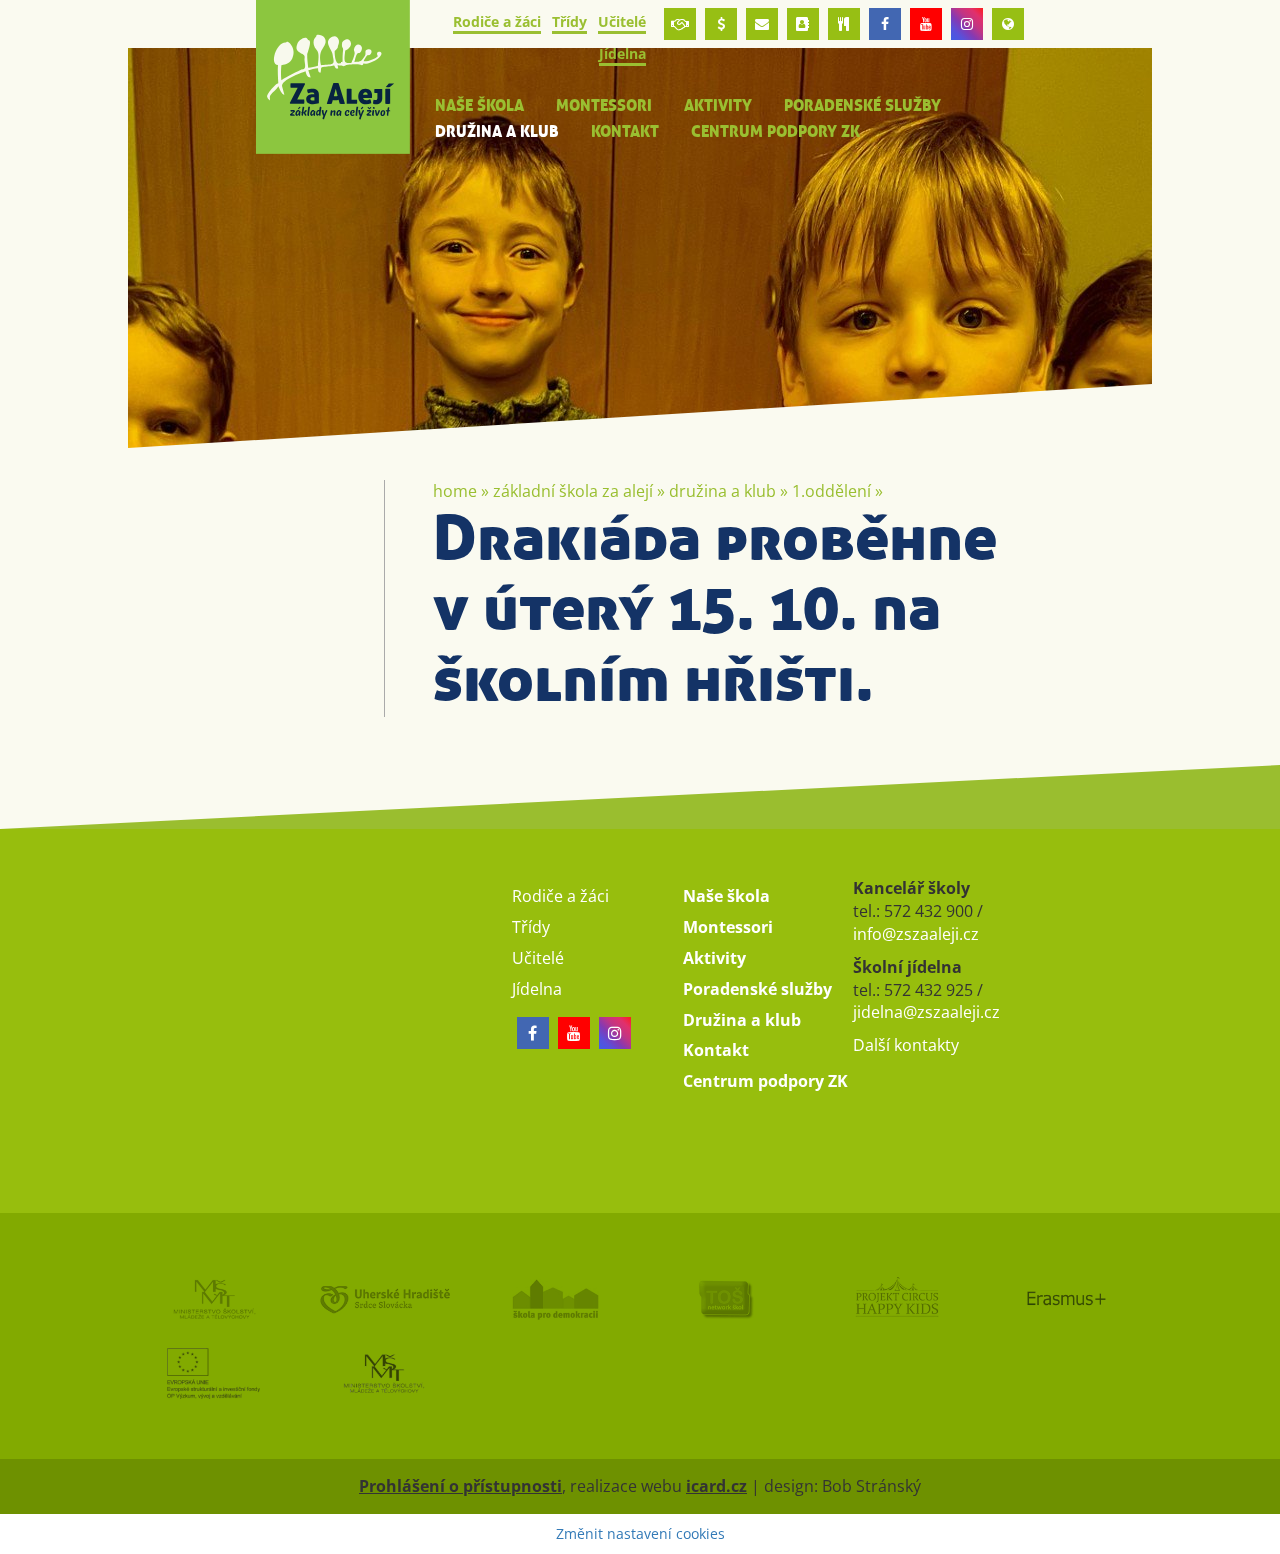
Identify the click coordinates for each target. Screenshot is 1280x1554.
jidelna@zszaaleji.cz (926, 1012)
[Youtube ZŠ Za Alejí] (926, 24)
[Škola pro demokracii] (554, 1298)
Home (455, 491)
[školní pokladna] (721, 24)
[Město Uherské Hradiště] (384, 1298)
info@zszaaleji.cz (916, 934)
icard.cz (716, 1486)
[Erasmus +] (1008, 24)
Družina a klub (722, 491)
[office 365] (762, 24)
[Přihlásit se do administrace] (1260, 1534)
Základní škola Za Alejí (573, 491)
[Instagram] (967, 24)
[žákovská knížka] (803, 24)
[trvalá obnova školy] (725, 1298)
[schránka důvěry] (680, 24)
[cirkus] (896, 1298)
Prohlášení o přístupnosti (460, 1486)
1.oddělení (831, 491)
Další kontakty (906, 1045)
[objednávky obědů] (844, 24)
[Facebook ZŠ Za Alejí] (885, 24)
